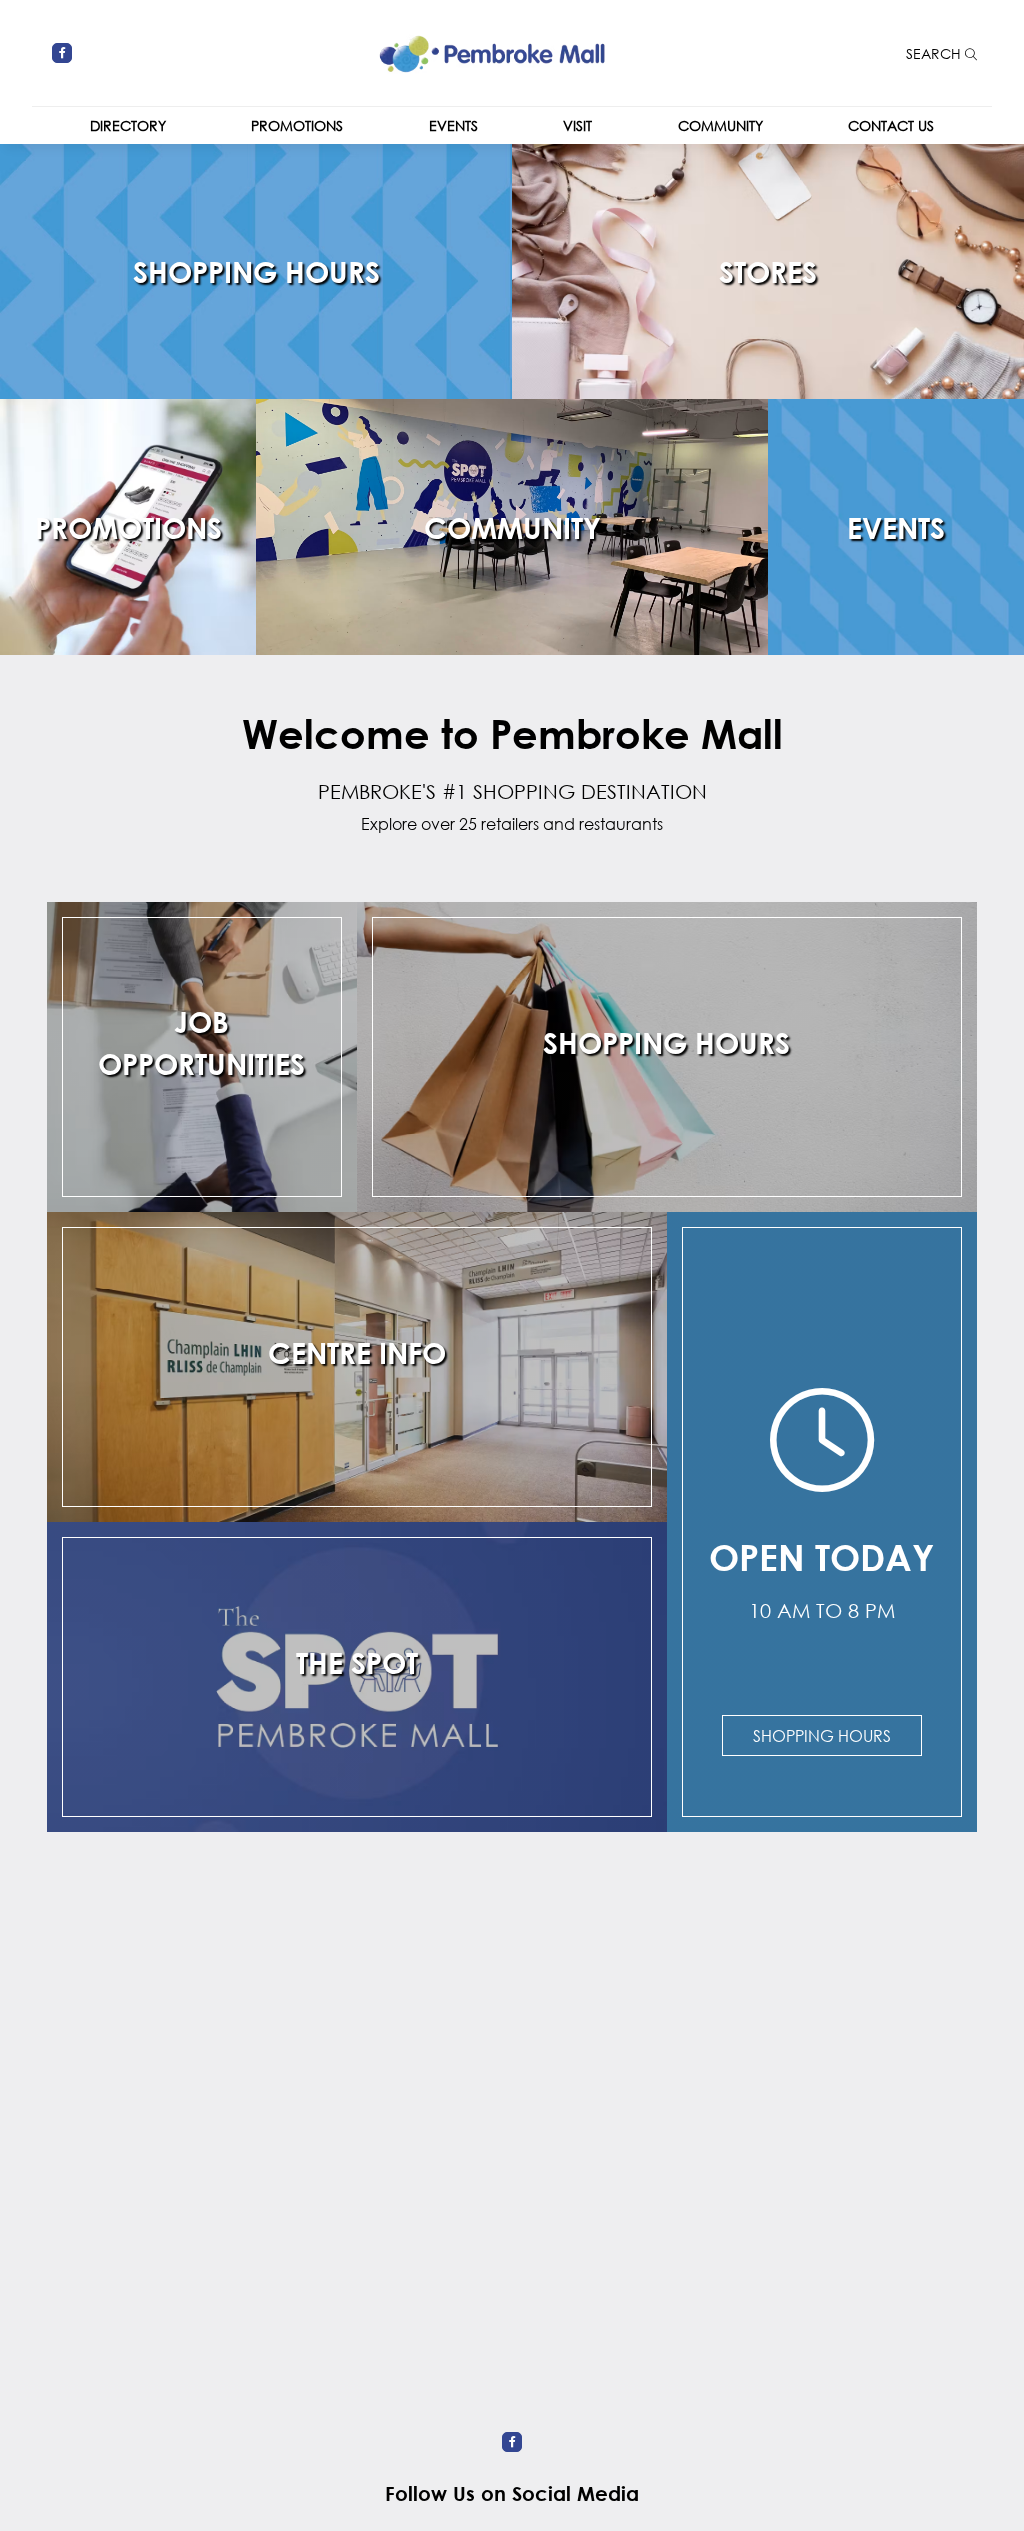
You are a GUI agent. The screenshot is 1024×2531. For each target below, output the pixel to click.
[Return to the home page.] (492, 50)
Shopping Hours (822, 1735)
